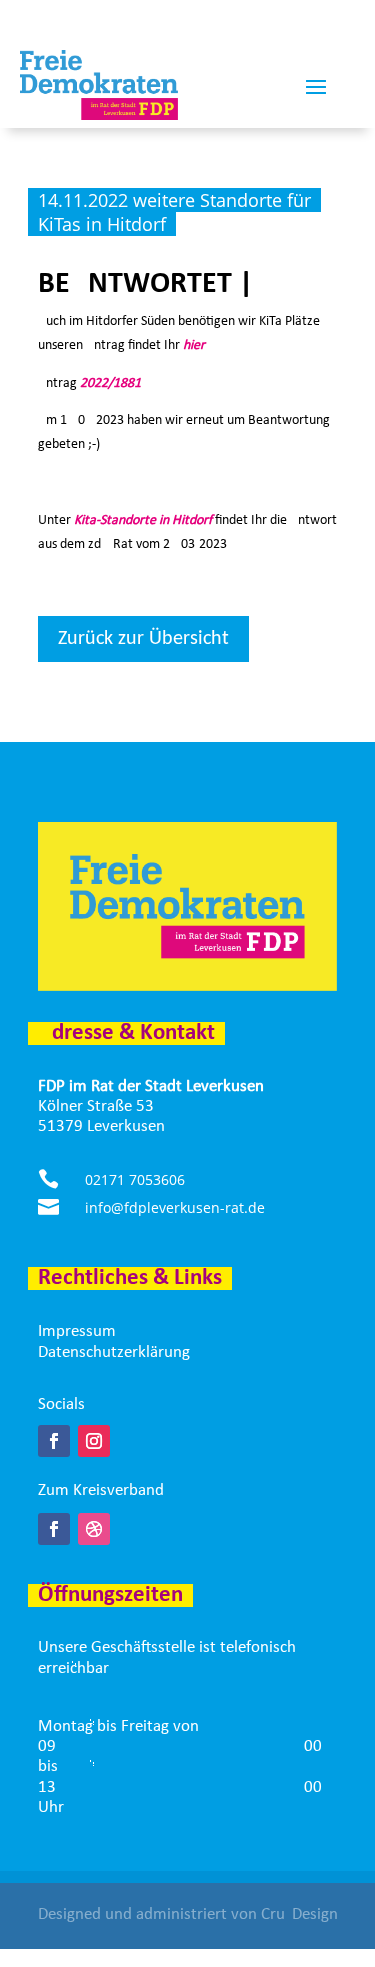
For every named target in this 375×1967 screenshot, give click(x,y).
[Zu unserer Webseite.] (94, 1529)
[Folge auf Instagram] (94, 1441)
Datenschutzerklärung (114, 1352)
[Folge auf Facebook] (54, 1441)
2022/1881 (110, 383)
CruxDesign (299, 1914)
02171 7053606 (135, 1179)
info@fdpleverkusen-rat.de (175, 1207)
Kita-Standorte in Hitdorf (143, 520)
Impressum (77, 1331)
